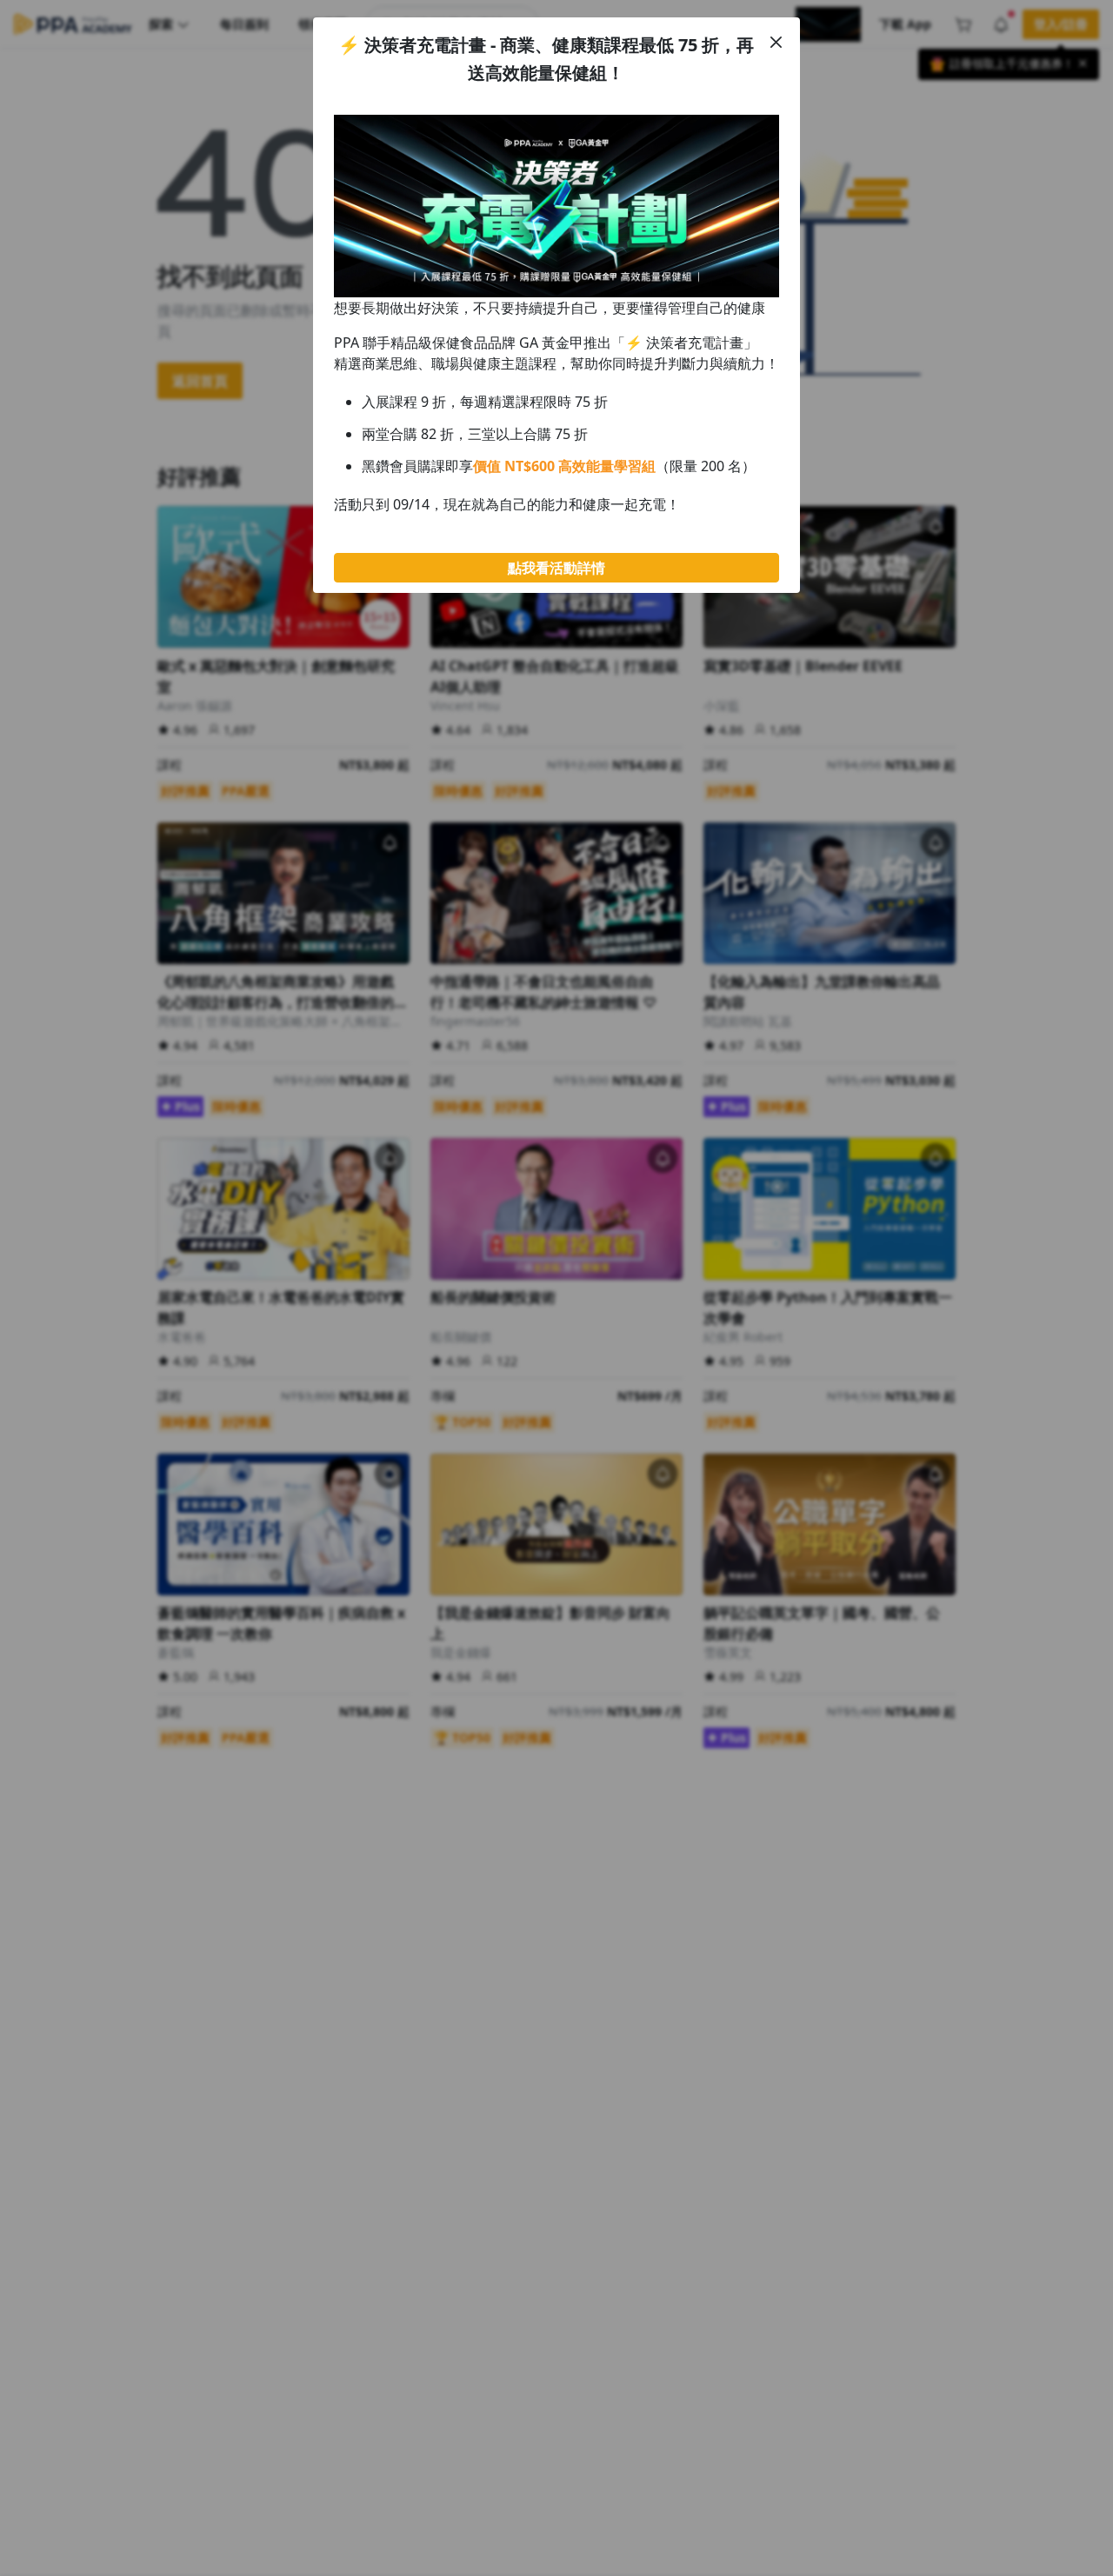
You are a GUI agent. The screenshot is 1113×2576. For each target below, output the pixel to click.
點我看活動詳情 (556, 568)
